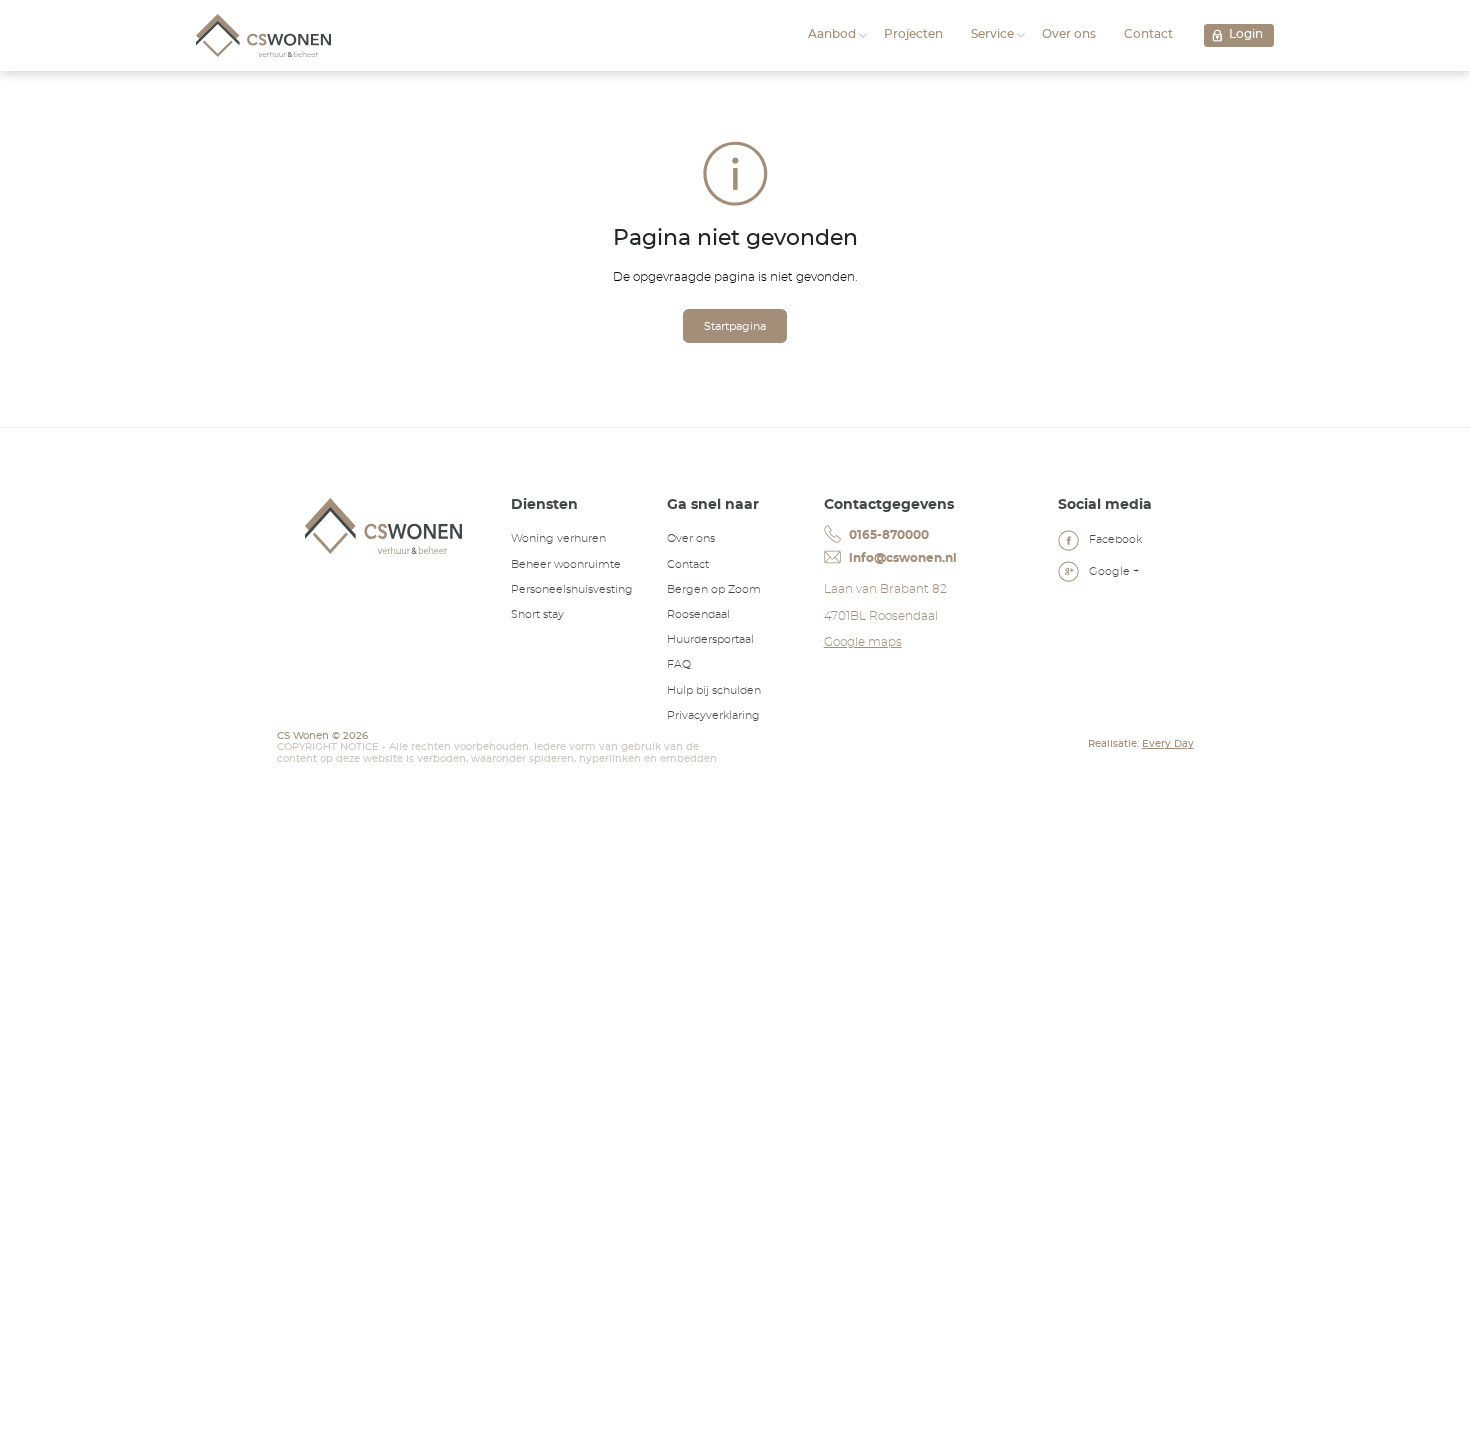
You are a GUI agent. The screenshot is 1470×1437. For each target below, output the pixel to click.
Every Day (1168, 744)
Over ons (1069, 34)
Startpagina (735, 326)
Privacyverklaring (713, 715)
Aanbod (832, 34)
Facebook (1114, 539)
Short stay (537, 614)
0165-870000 (887, 535)
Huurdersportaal (710, 639)
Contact (1148, 34)
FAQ (679, 664)
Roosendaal (698, 614)
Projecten (913, 34)
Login (1246, 34)
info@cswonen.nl (901, 558)
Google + (1112, 571)
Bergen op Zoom (714, 589)
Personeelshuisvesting (572, 589)
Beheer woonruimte (566, 564)
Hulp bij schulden (714, 690)
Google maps (863, 642)
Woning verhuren (558, 538)
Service (992, 34)
